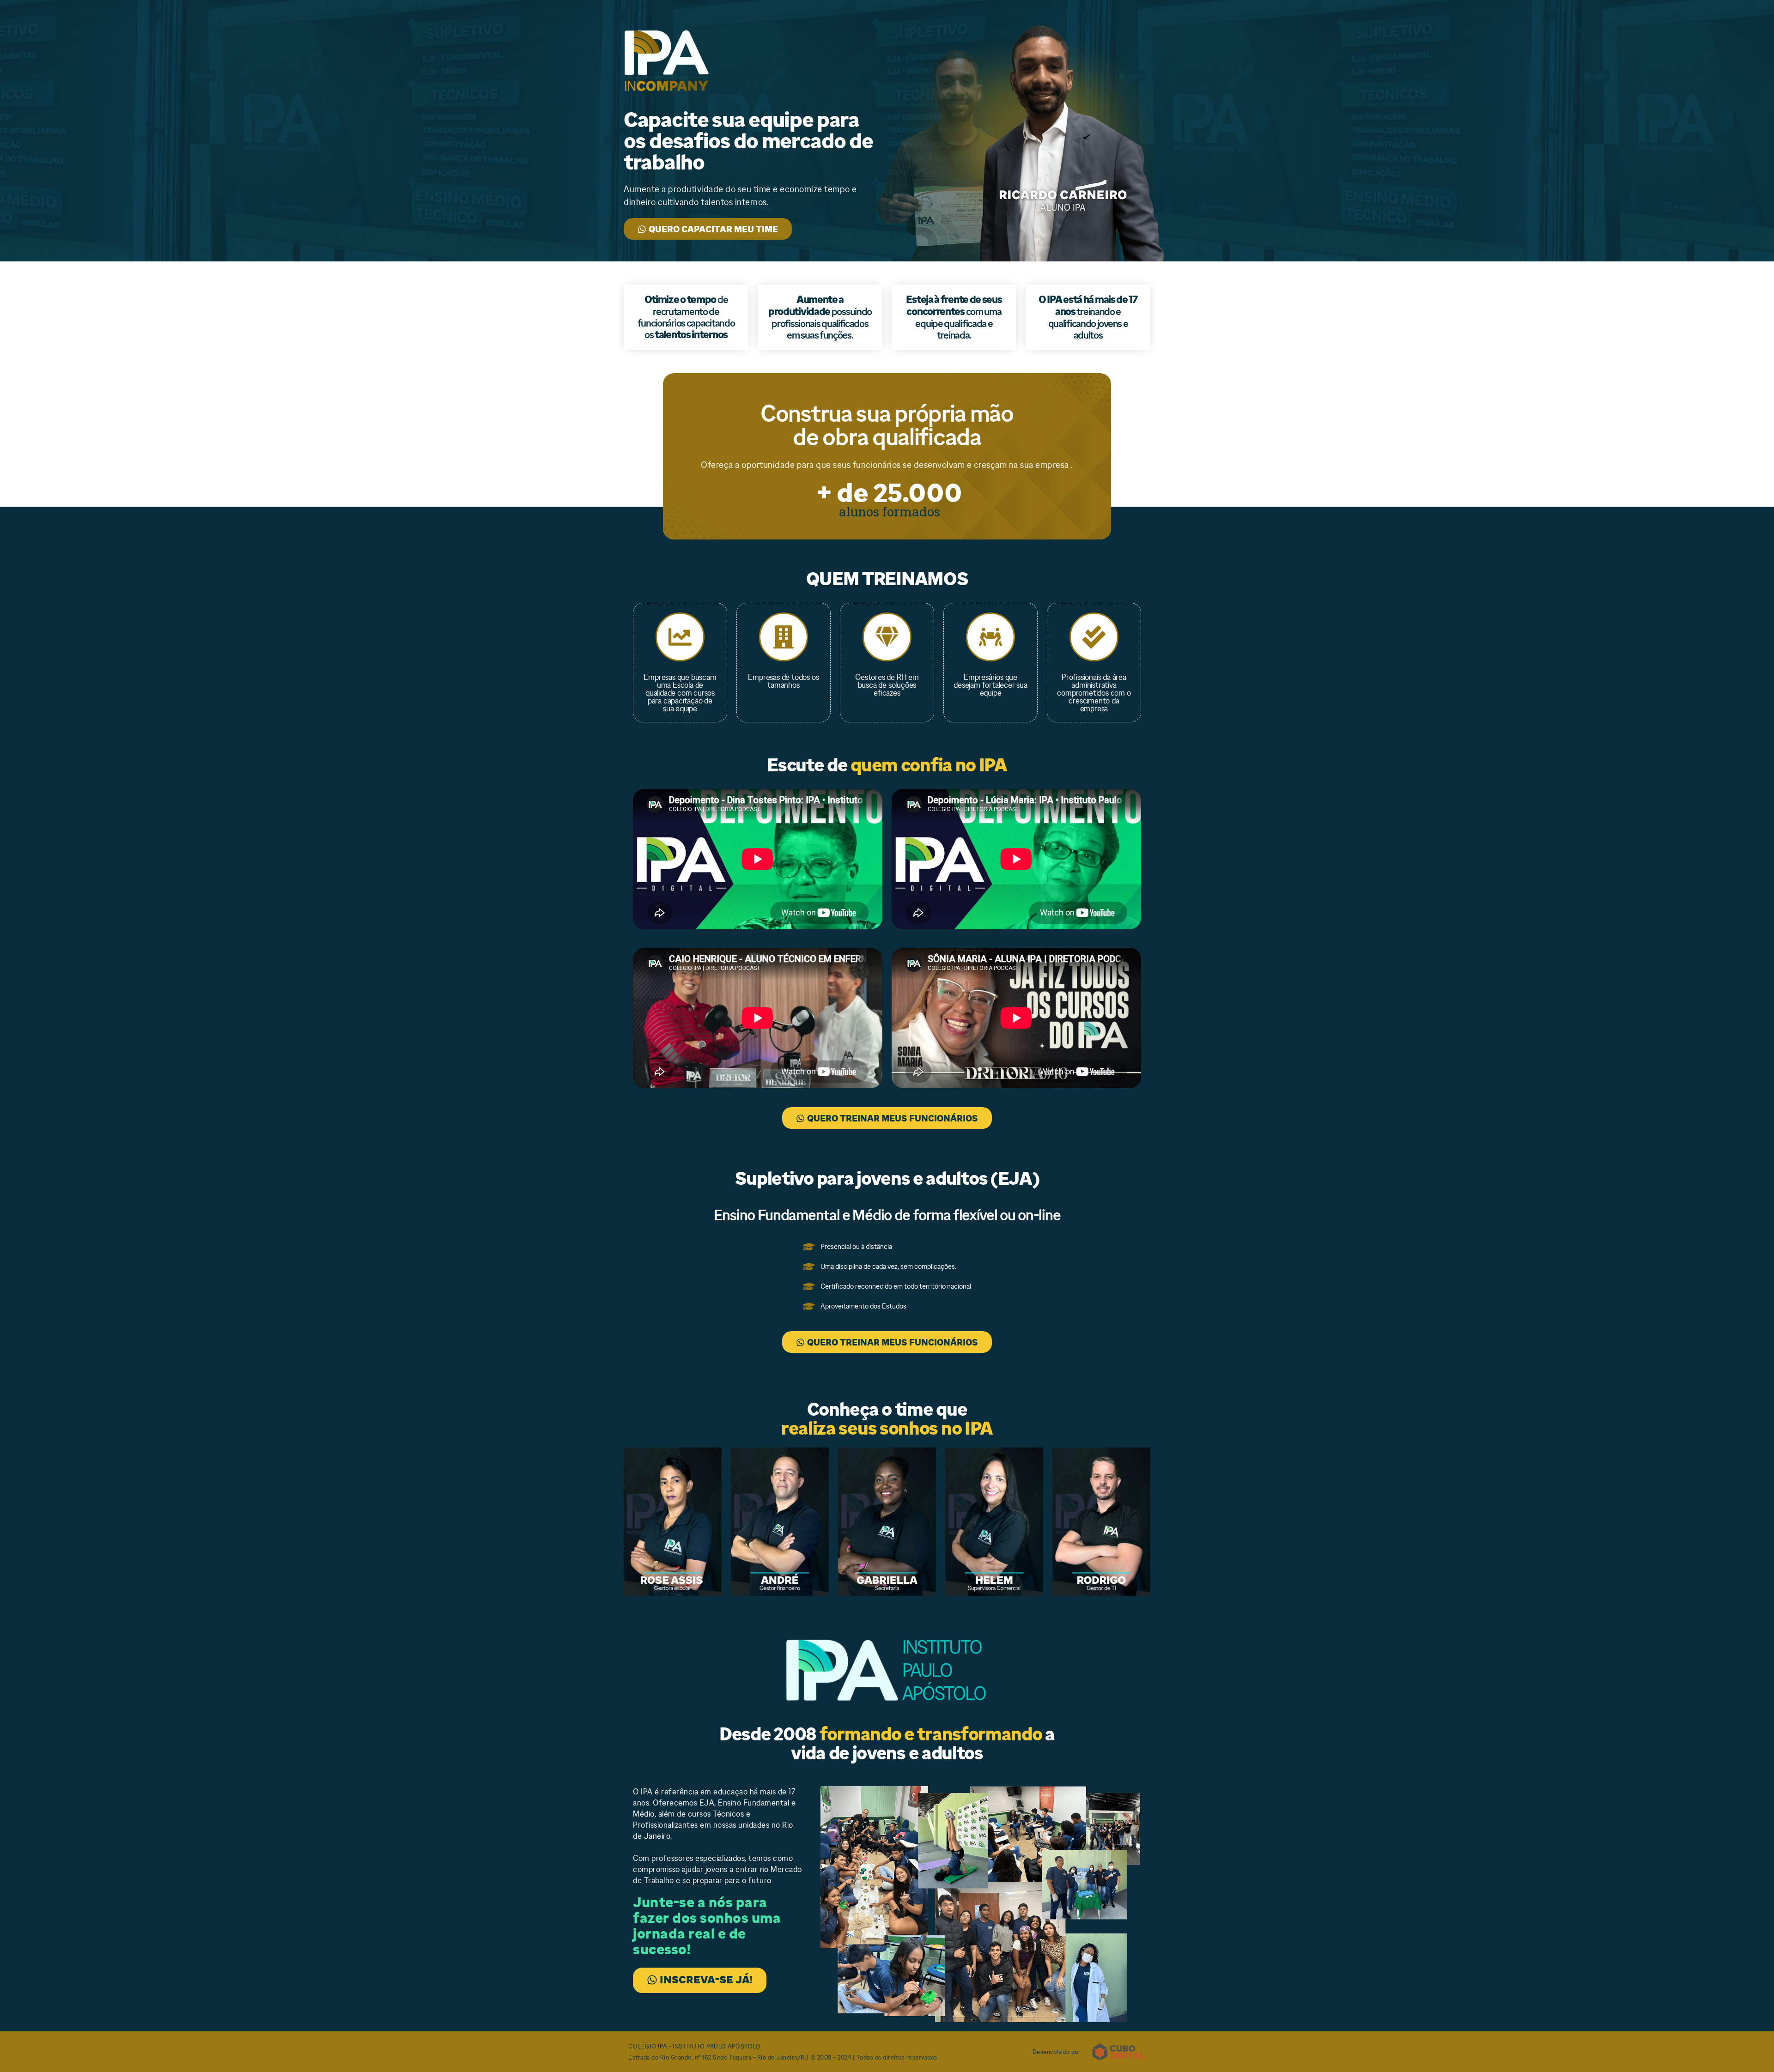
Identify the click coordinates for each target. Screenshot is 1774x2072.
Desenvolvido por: (1058, 2052)
